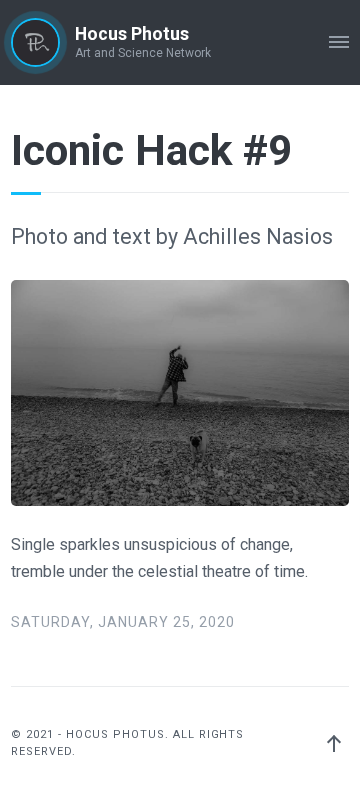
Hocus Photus (132, 34)
